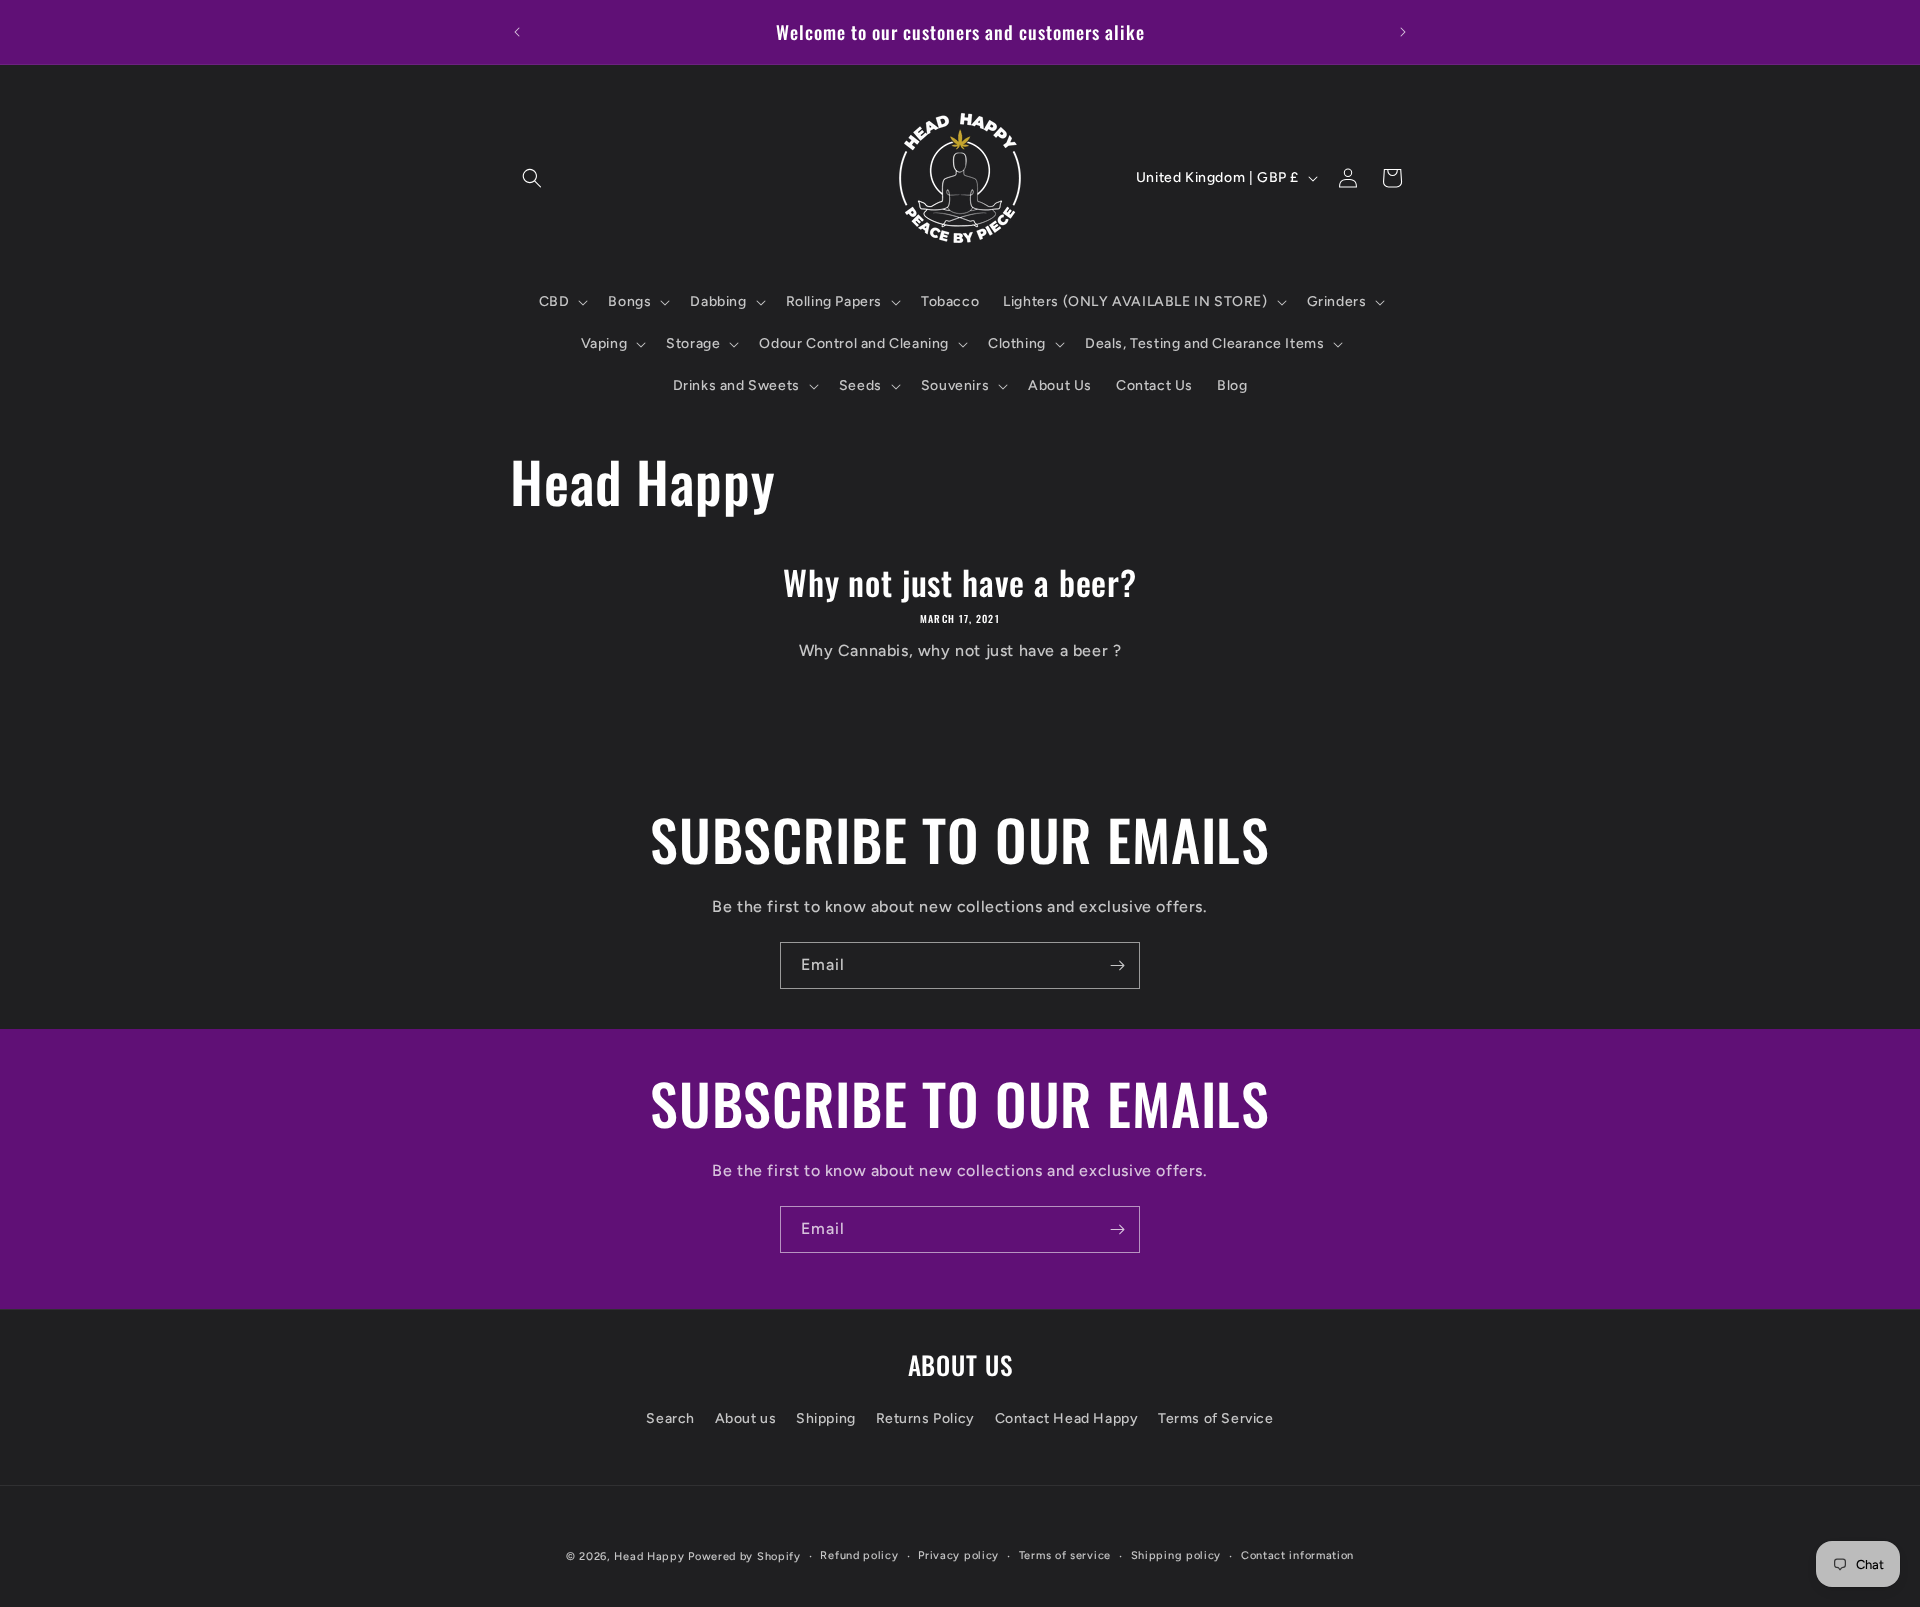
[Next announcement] (1403, 32)
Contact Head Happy (1067, 1417)
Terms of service (1065, 1555)
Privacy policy (958, 1555)
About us (746, 1417)
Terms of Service (1216, 1417)
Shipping (826, 1417)
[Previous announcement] (517, 32)
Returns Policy (925, 1417)
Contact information (1297, 1555)
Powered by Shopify (744, 1556)
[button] (532, 178)
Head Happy (649, 1556)
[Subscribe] (1117, 965)
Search (670, 1417)
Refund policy (859, 1555)
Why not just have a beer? (960, 582)
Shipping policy (1176, 1555)
